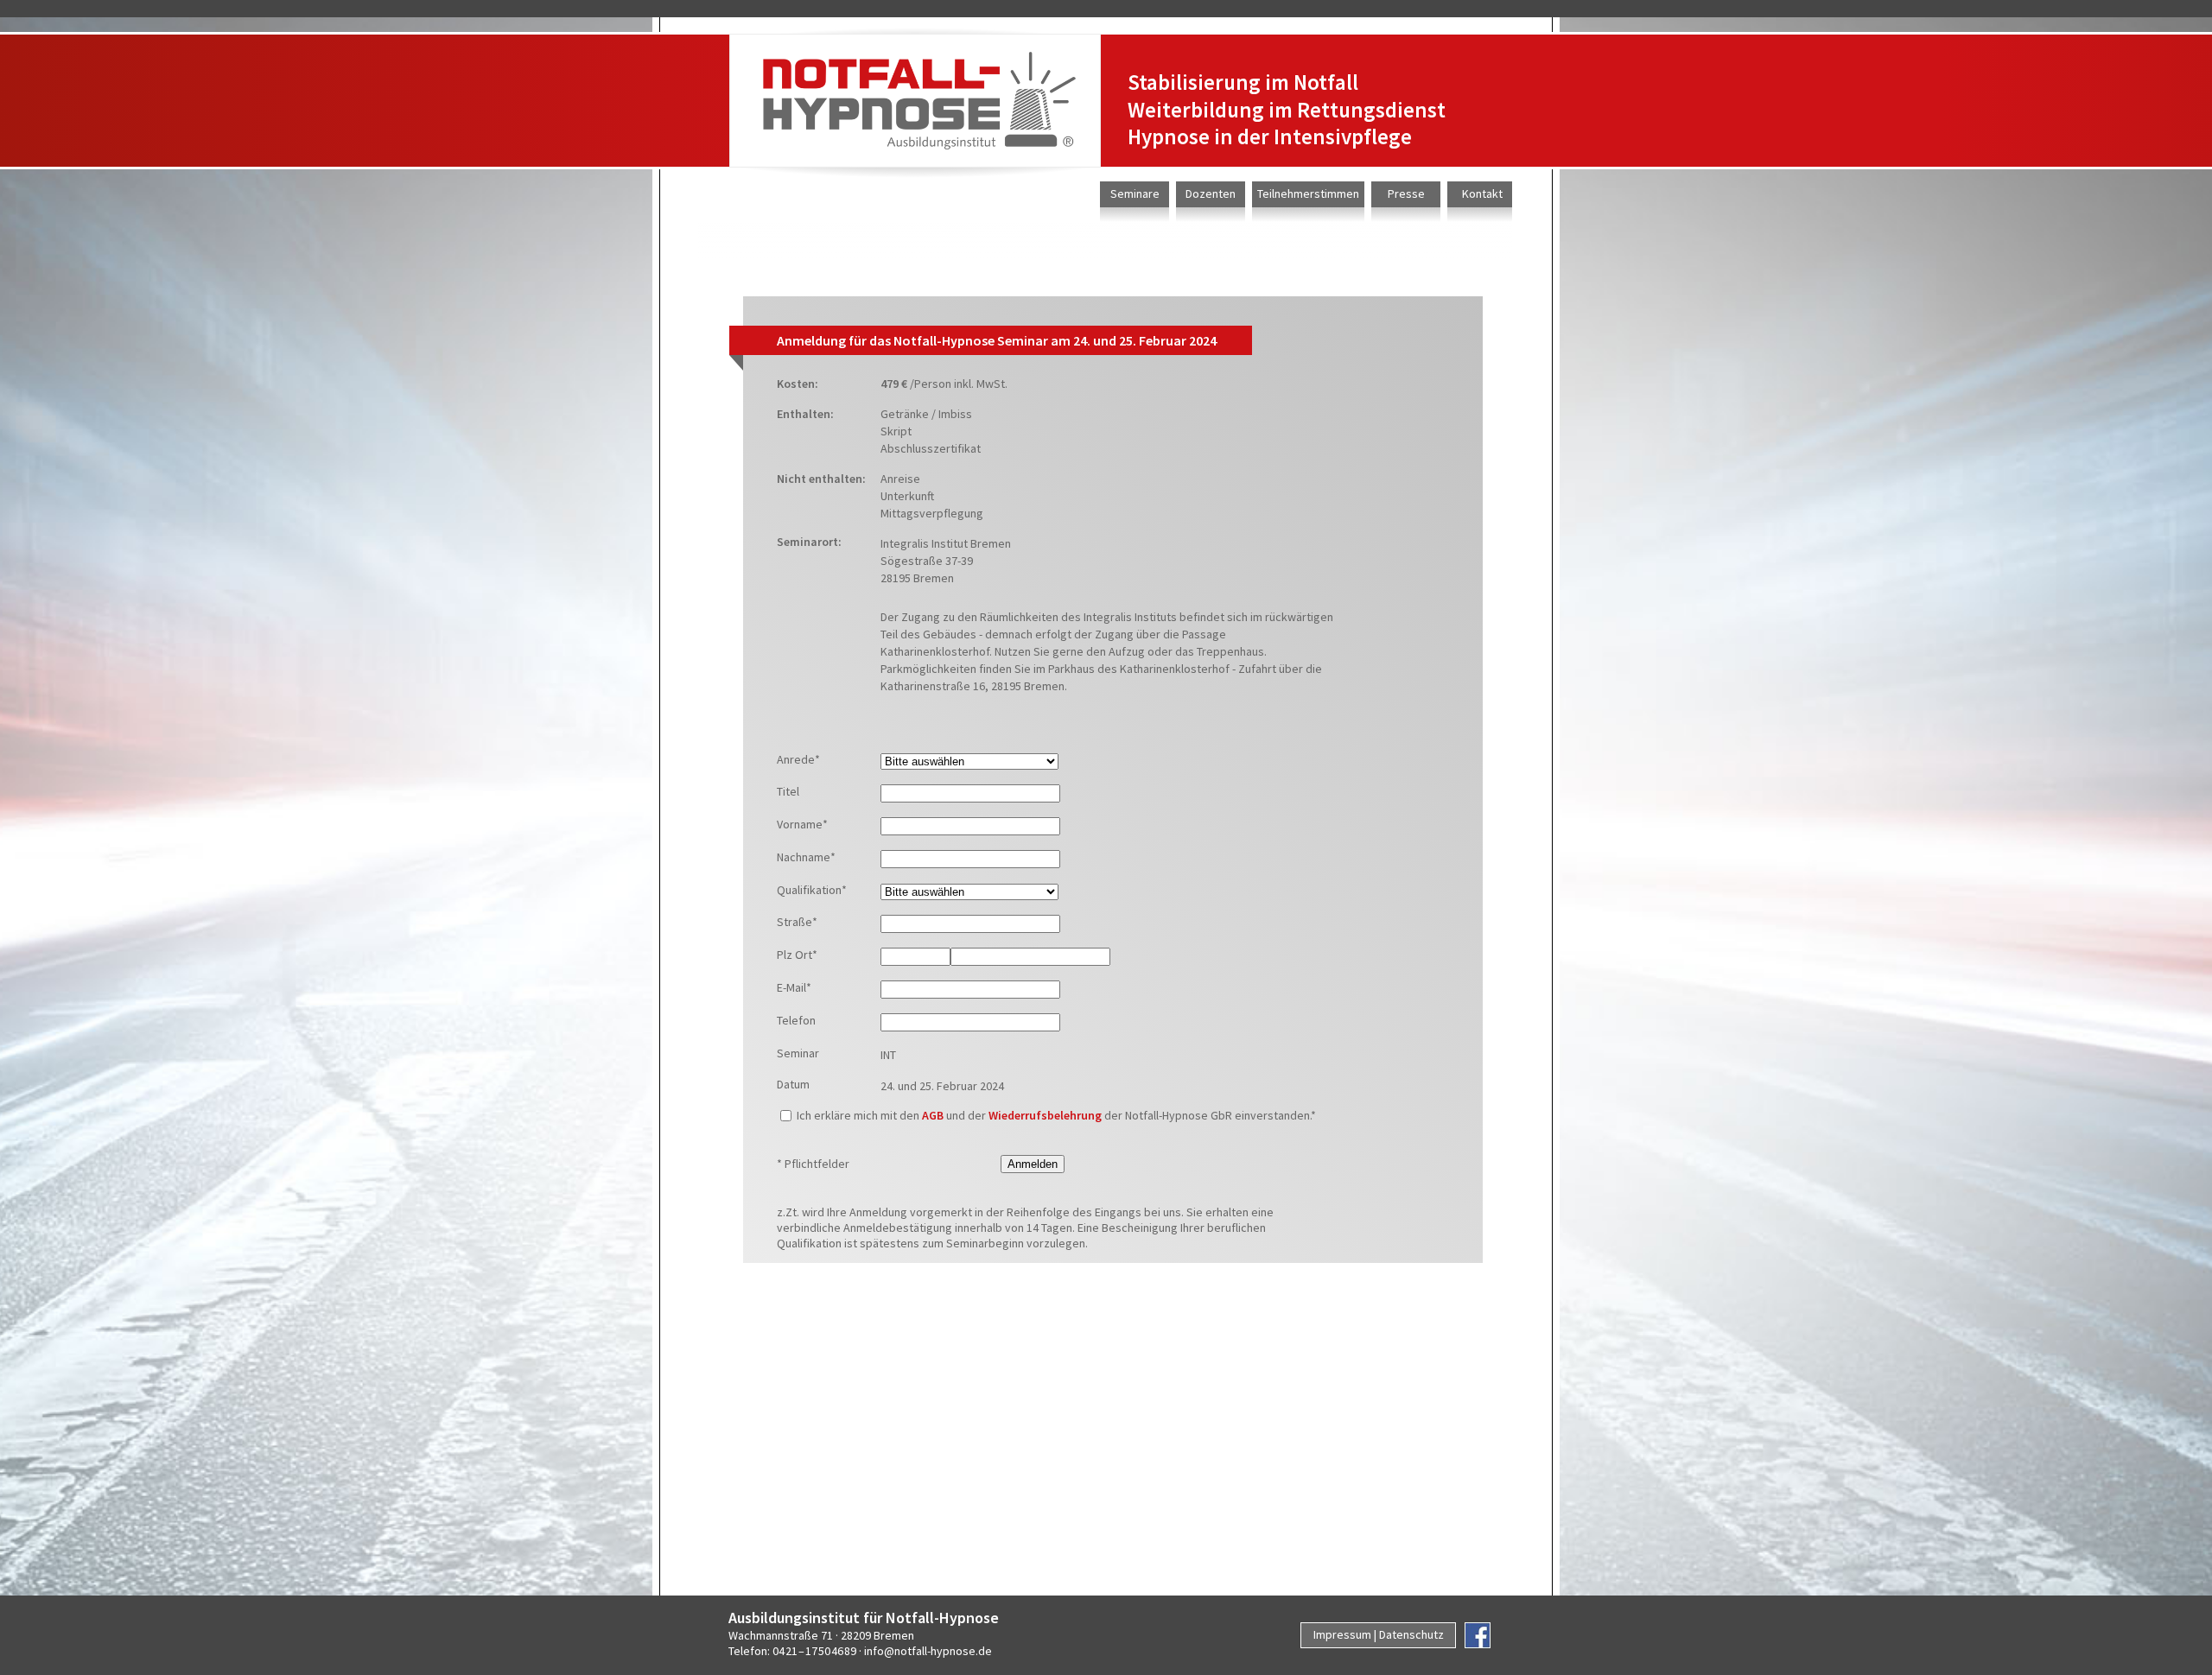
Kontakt (1482, 194)
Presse (1406, 194)
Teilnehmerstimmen (1308, 194)
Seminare (1135, 194)
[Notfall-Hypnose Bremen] (915, 101)
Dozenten (1211, 194)
